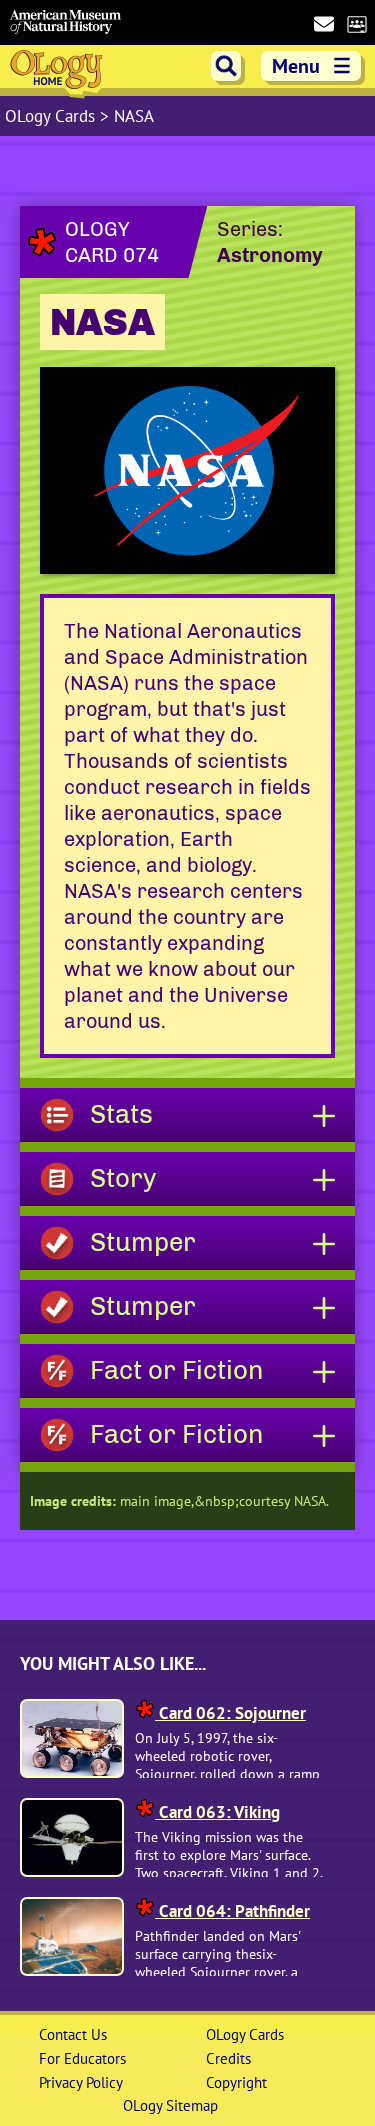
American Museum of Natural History (65, 22)
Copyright (236, 2082)
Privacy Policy (81, 2082)
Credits (228, 2058)
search (226, 66)
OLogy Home (58, 72)
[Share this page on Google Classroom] (356, 23)
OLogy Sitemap (170, 2105)
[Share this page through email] (323, 23)
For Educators (82, 2058)
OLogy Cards (52, 116)
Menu (312, 66)
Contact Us (73, 2034)
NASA (134, 116)
